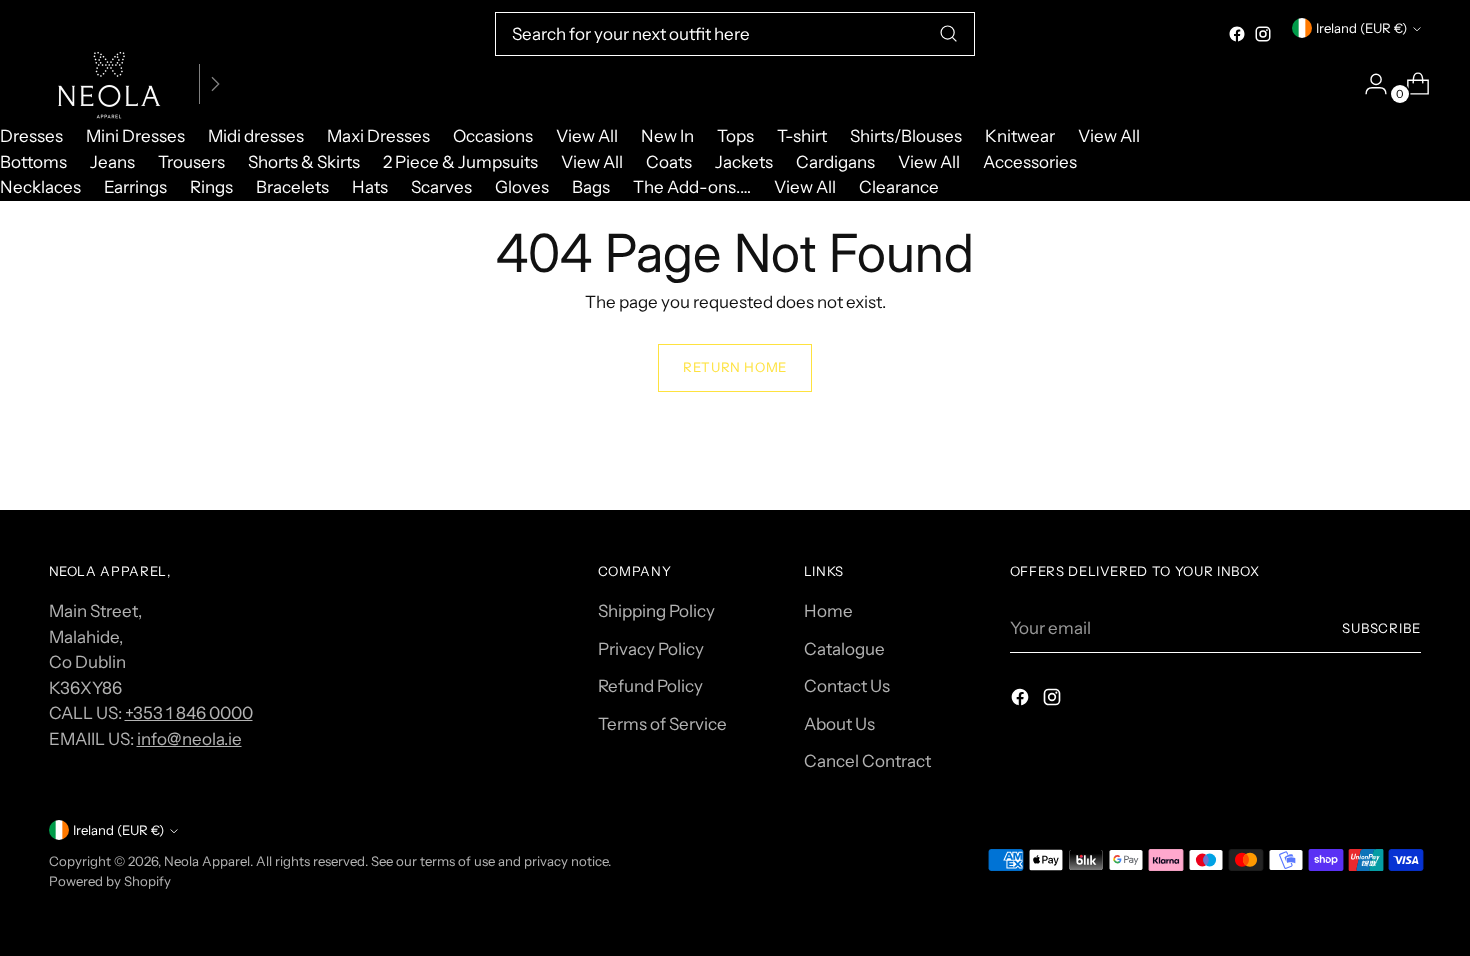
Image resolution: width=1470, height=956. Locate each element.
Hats (370, 187)
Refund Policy (650, 686)
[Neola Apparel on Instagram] (1263, 34)
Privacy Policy (651, 649)
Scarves (441, 187)
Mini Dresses (135, 136)
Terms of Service (662, 724)
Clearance (899, 187)
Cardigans (835, 162)
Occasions (493, 136)
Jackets (744, 162)
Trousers (191, 162)
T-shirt (802, 136)
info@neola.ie (189, 739)
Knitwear (1020, 136)
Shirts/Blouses (906, 136)
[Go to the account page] (1368, 84)
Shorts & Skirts (304, 162)
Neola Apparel (207, 861)
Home (828, 611)
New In (667, 136)
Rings (211, 187)
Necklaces (40, 187)
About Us (839, 724)
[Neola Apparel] (109, 84)
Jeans (112, 162)
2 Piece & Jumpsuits (460, 162)
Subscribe (1382, 628)
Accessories (1030, 162)
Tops (735, 136)
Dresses (31, 136)
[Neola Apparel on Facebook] (1237, 34)
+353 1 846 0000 (189, 713)
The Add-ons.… (692, 187)
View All (587, 136)
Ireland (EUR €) (1361, 28)
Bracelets (292, 187)
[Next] (215, 84)
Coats (669, 162)
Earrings (135, 187)
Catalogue (844, 649)
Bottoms (33, 162)
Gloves (522, 187)
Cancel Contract (867, 761)
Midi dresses (256, 136)
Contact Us (847, 686)
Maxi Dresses (378, 136)
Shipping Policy (656, 611)
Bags (591, 187)
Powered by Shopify (110, 881)
